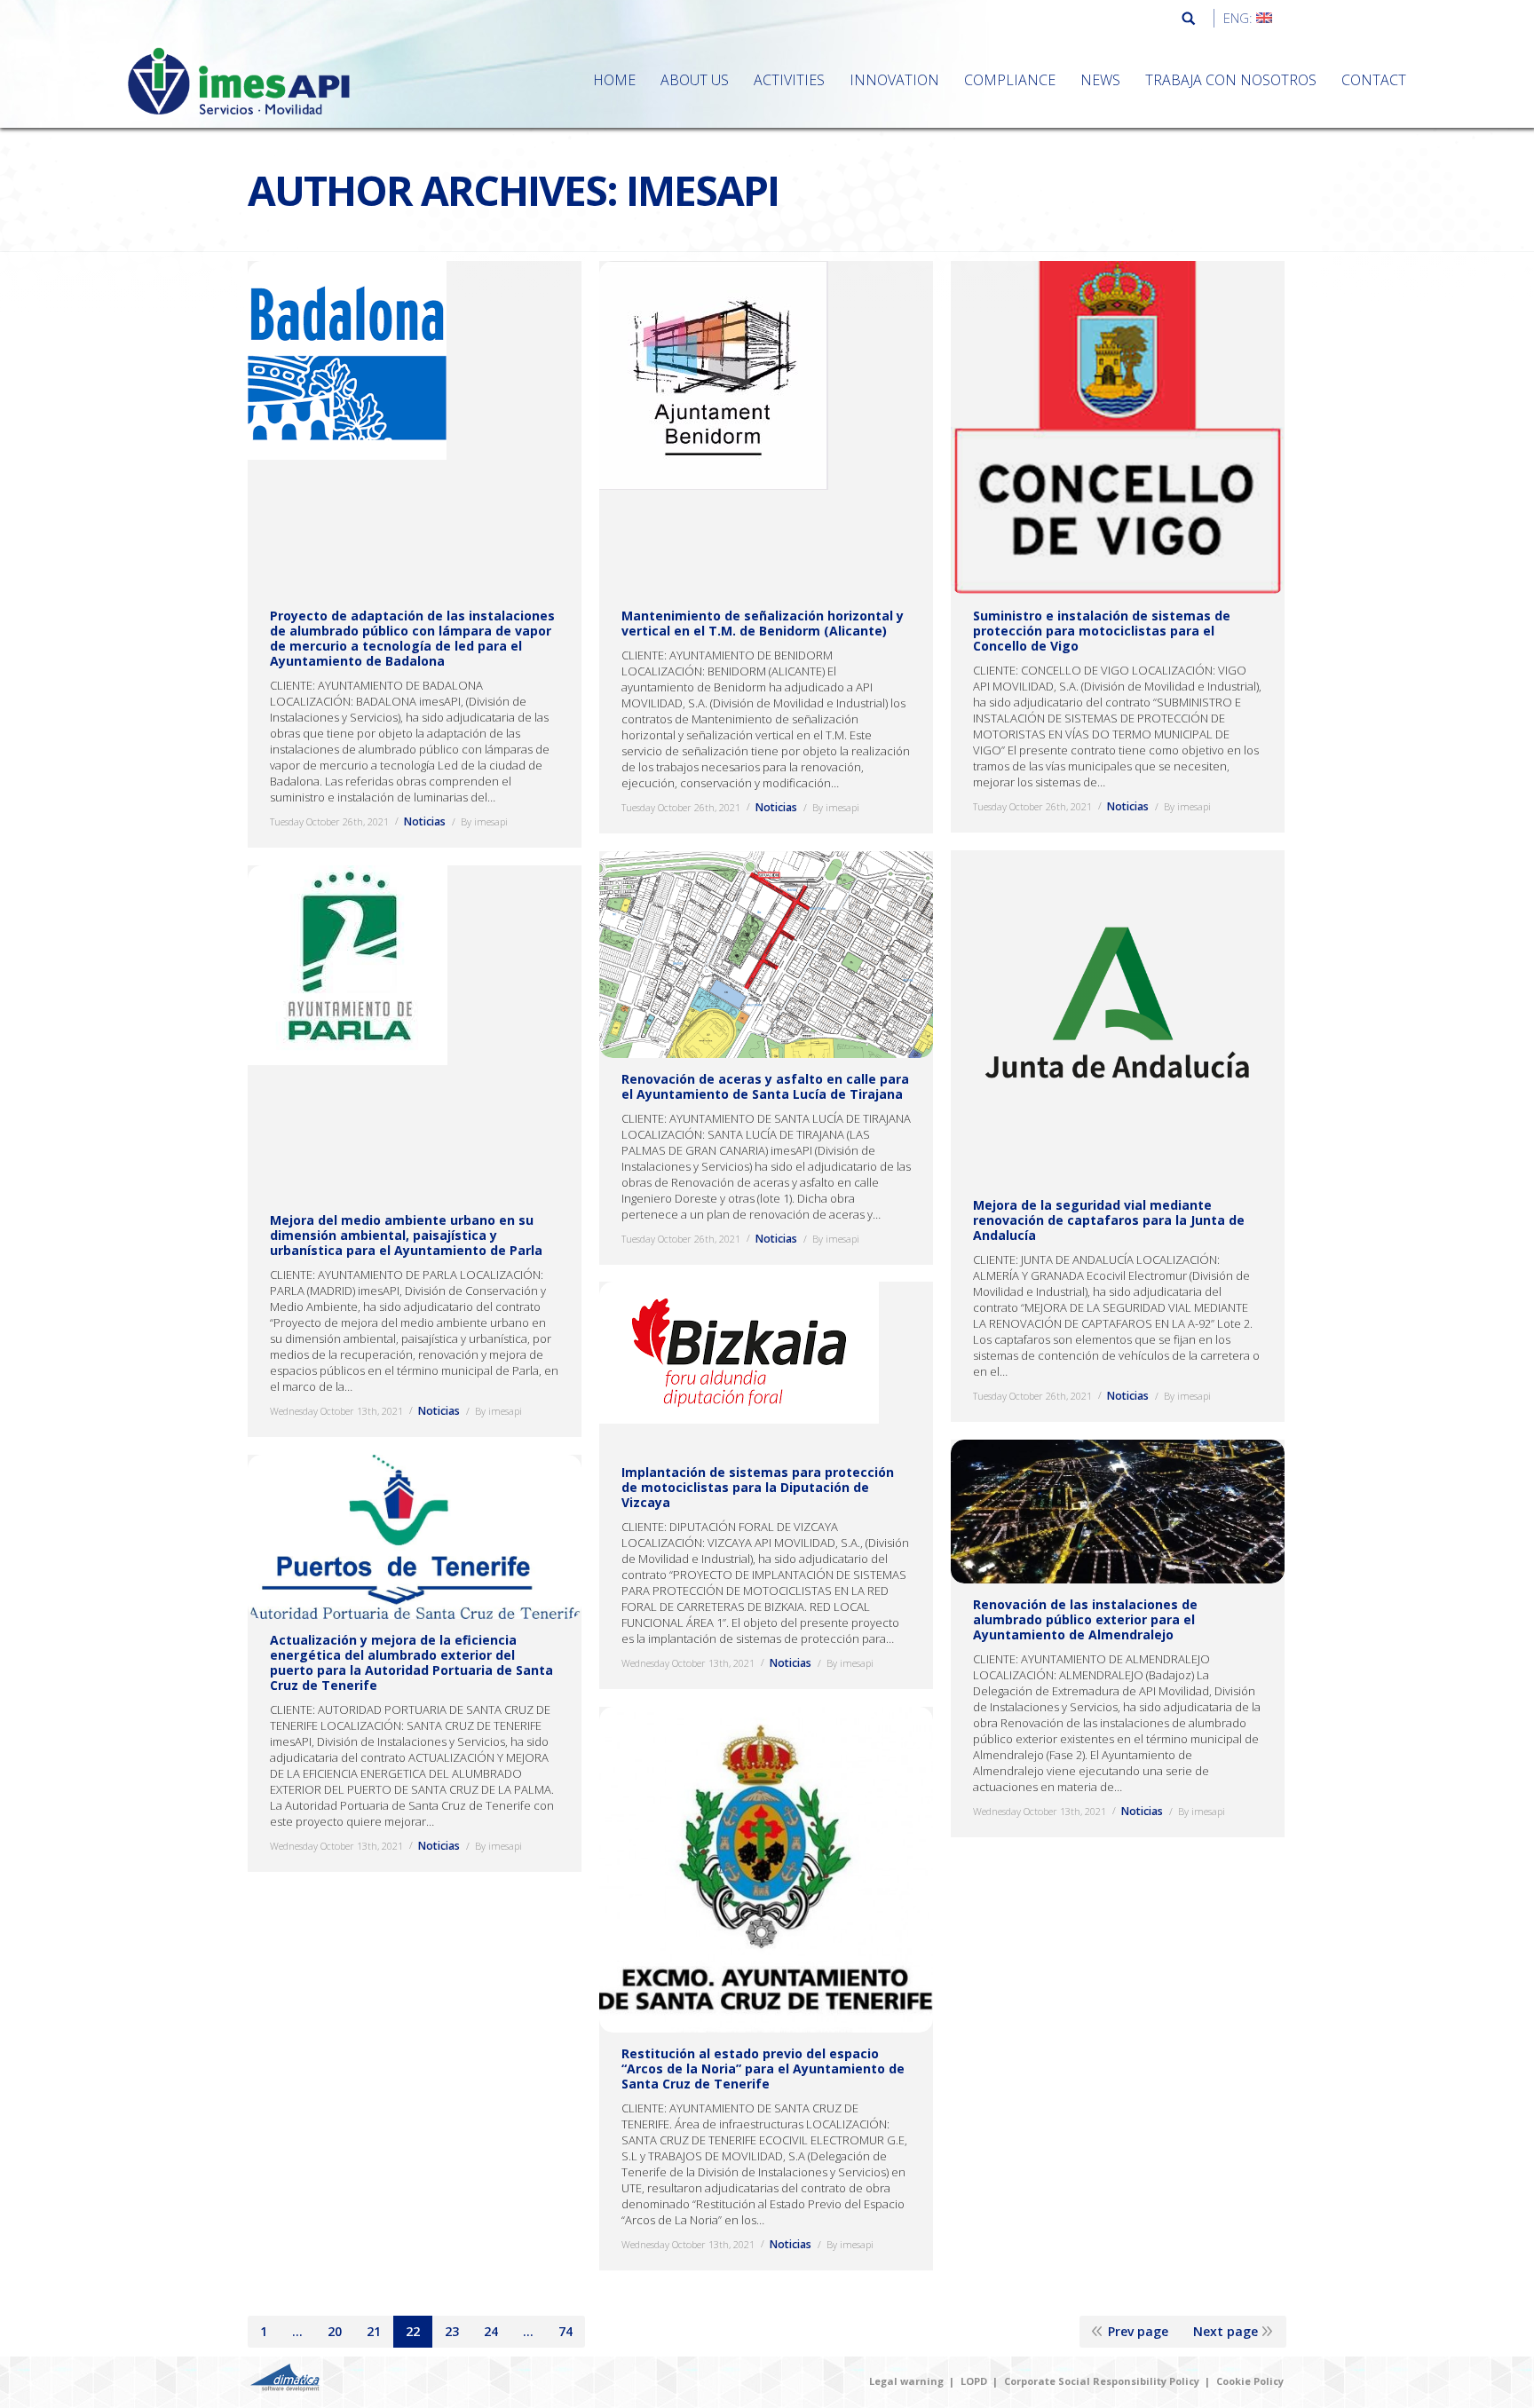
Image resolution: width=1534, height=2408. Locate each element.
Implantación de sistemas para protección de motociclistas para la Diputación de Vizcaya (758, 1487)
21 (374, 2331)
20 (335, 2331)
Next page (1226, 2331)
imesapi (702, 190)
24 (491, 2331)
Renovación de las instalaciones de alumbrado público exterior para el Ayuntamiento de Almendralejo (1085, 1619)
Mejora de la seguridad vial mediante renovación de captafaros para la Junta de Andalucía (1109, 1220)
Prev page (1138, 2331)
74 (565, 2331)
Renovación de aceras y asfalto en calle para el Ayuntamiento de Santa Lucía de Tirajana (765, 1086)
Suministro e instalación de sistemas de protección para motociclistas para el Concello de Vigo (1102, 631)
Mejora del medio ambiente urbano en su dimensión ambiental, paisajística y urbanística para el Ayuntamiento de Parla (406, 1235)
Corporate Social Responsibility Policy (1102, 2381)
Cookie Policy (1250, 2381)
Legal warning (906, 2381)
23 (452, 2331)
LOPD (974, 2381)
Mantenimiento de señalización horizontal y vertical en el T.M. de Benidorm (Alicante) (763, 623)
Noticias (425, 821)
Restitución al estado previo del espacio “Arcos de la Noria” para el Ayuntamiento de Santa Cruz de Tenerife (763, 2069)
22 (413, 2331)
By (484, 821)
